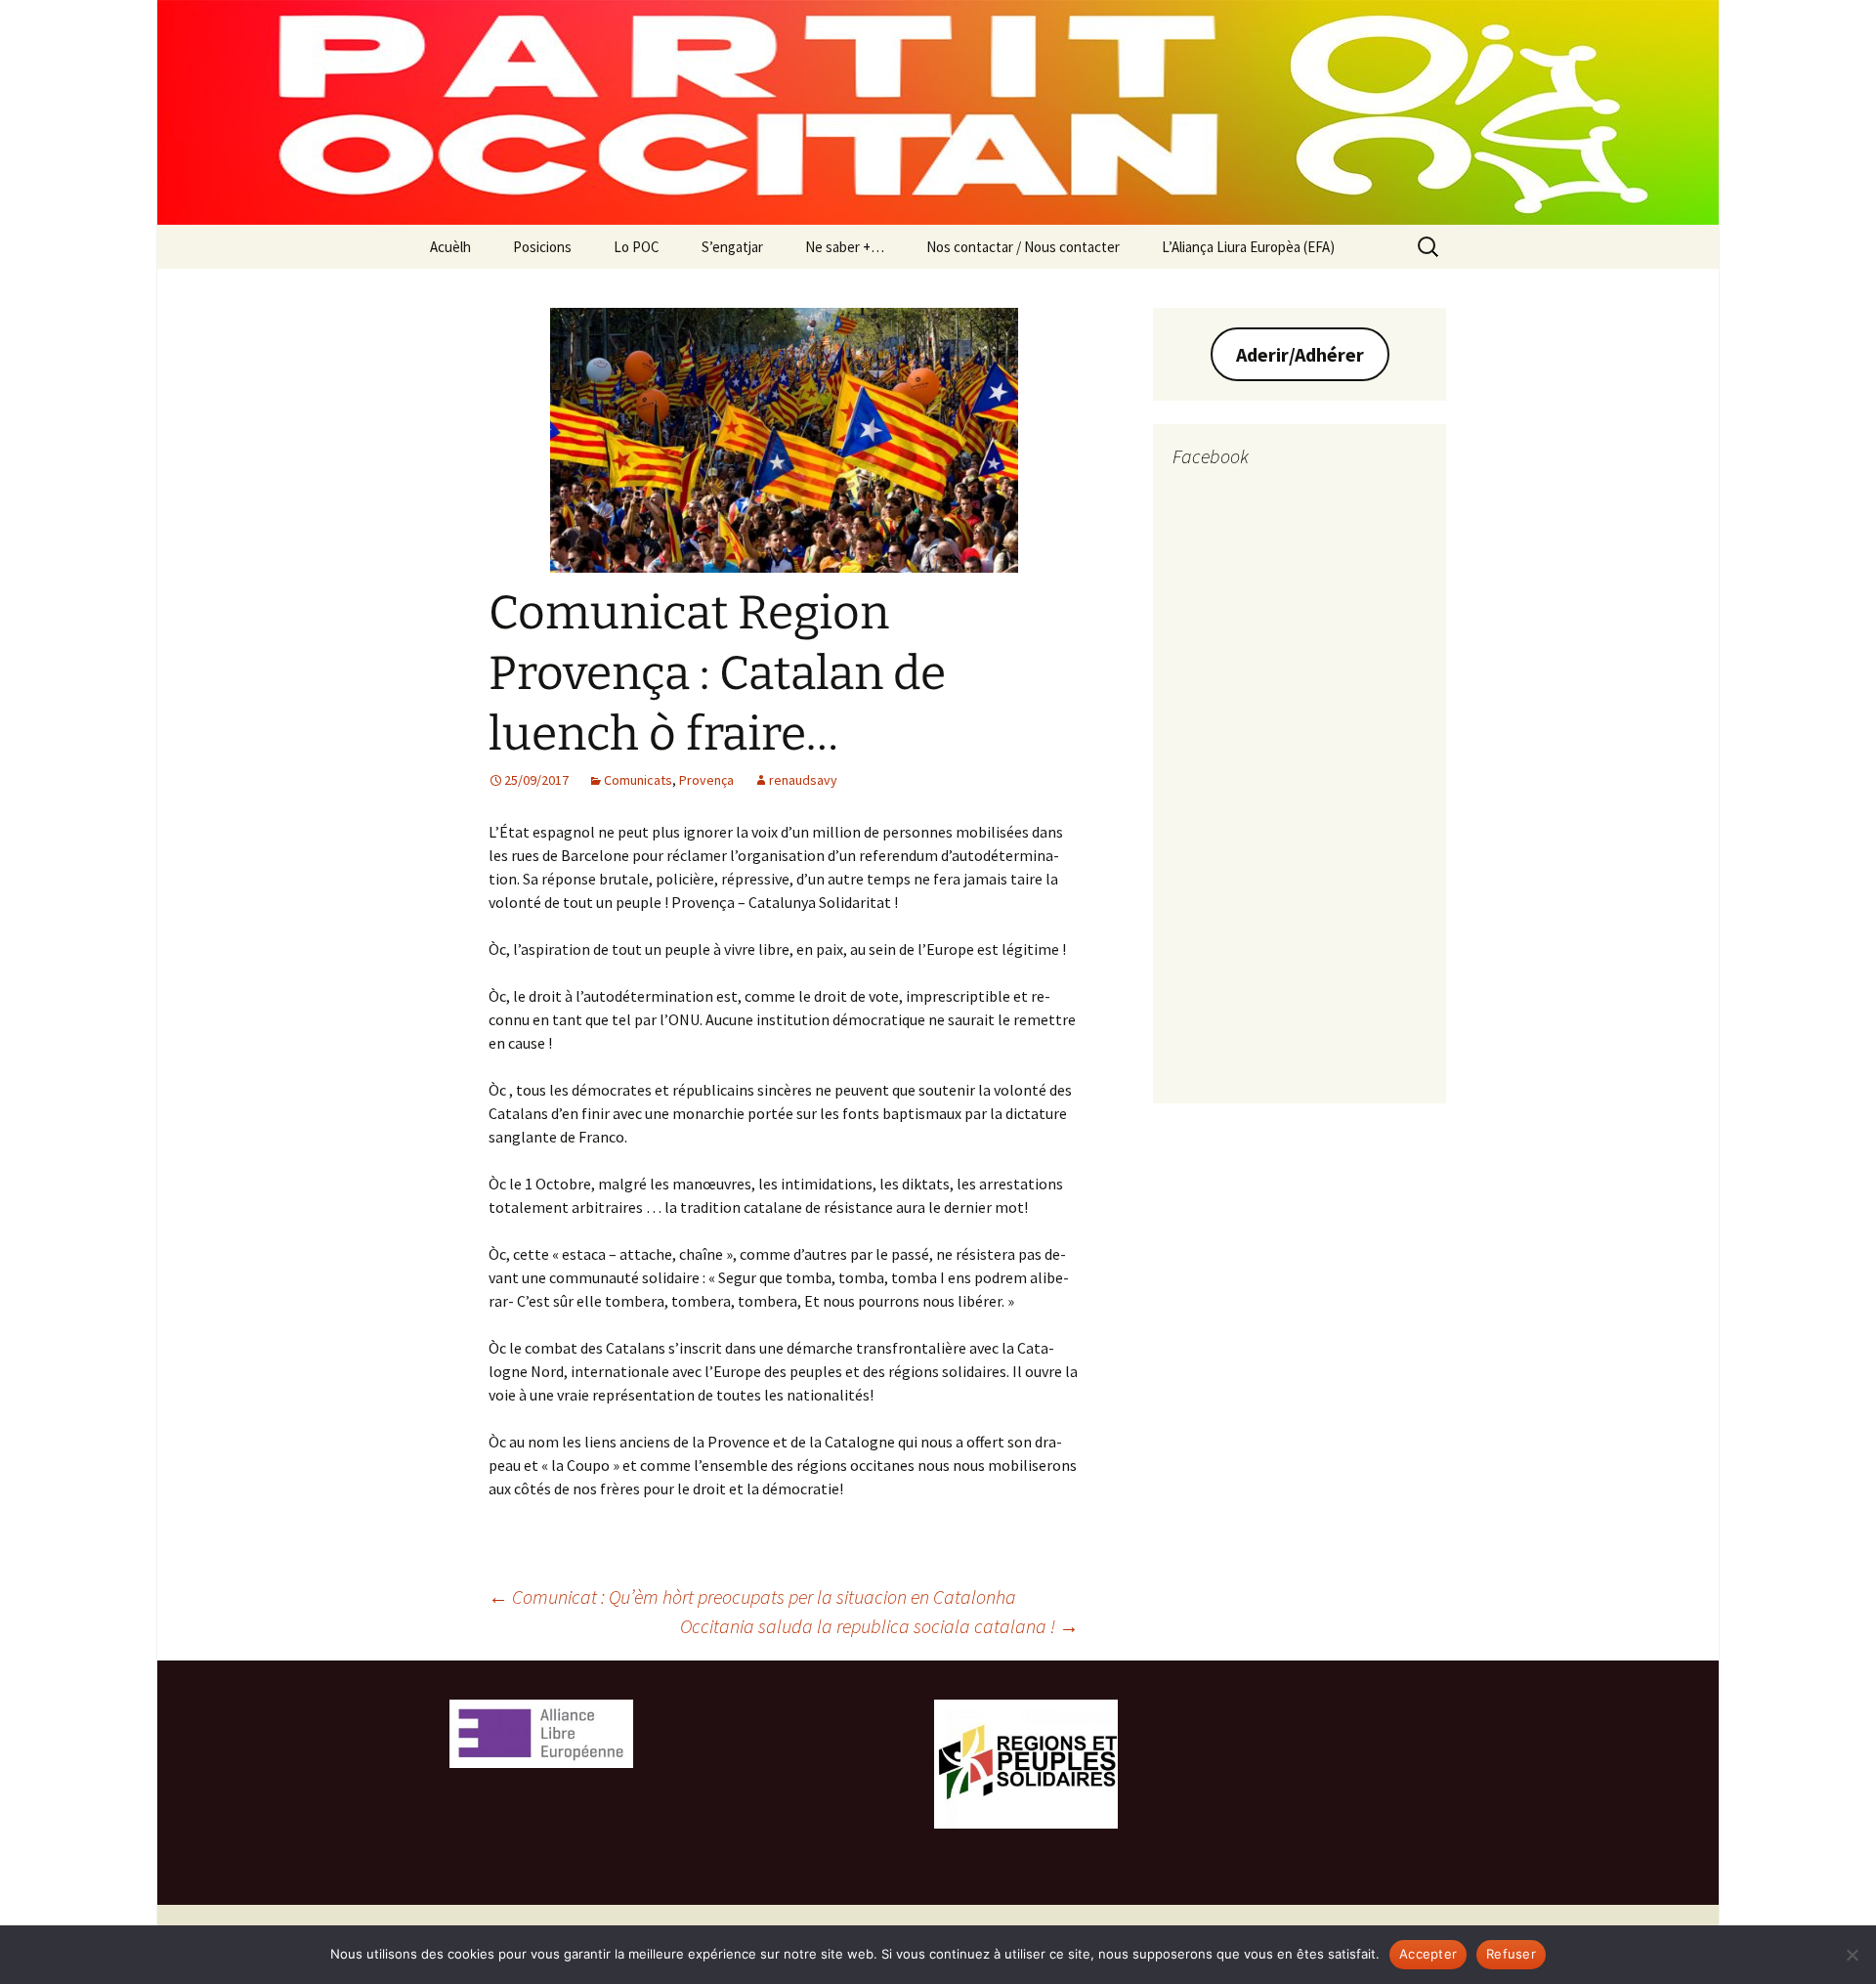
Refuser (1511, 1954)
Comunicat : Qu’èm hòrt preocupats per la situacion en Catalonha (752, 1596)
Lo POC (637, 247)
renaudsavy (803, 780)
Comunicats (638, 780)
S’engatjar (732, 247)
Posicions (542, 247)
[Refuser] (1852, 1955)
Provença (706, 780)
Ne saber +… (845, 247)
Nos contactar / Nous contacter (1023, 247)
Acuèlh (450, 247)
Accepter (1428, 1954)
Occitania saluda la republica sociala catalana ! (879, 1626)
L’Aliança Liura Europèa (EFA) (1248, 247)
